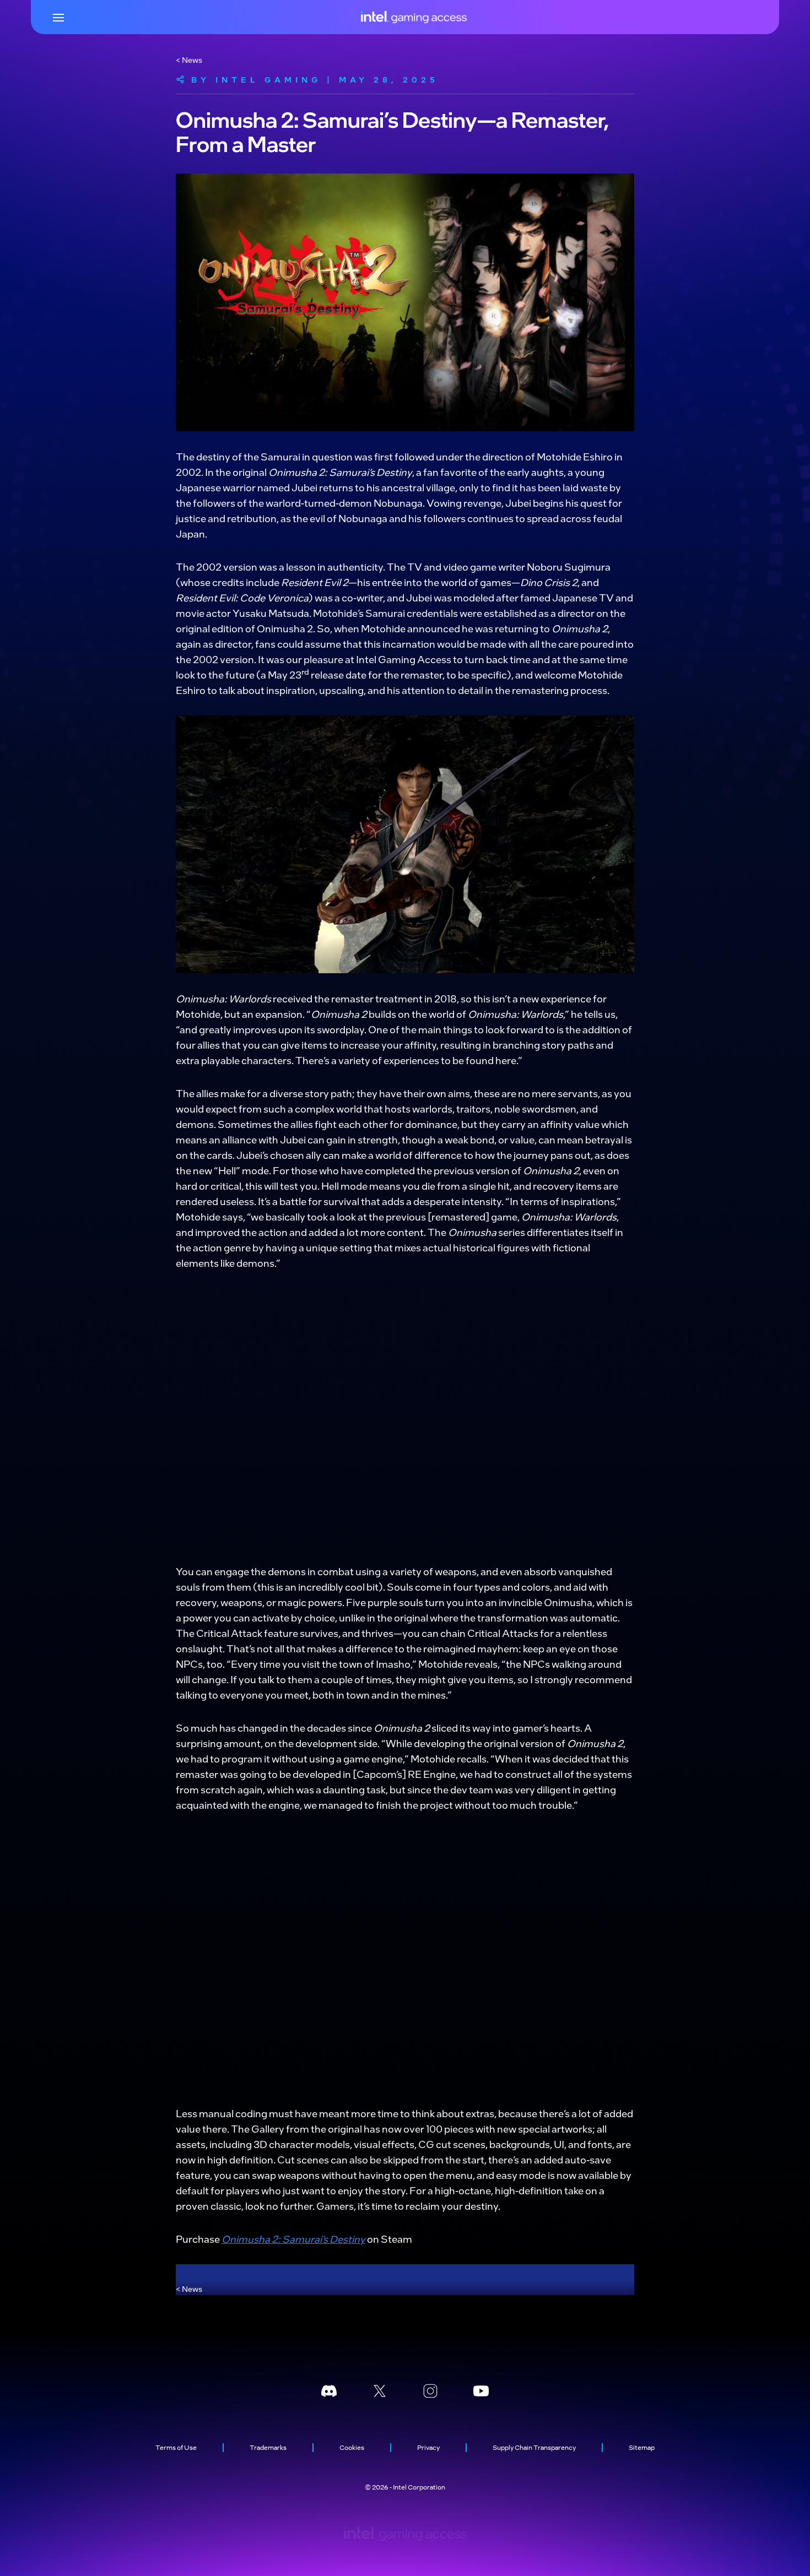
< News (189, 59)
